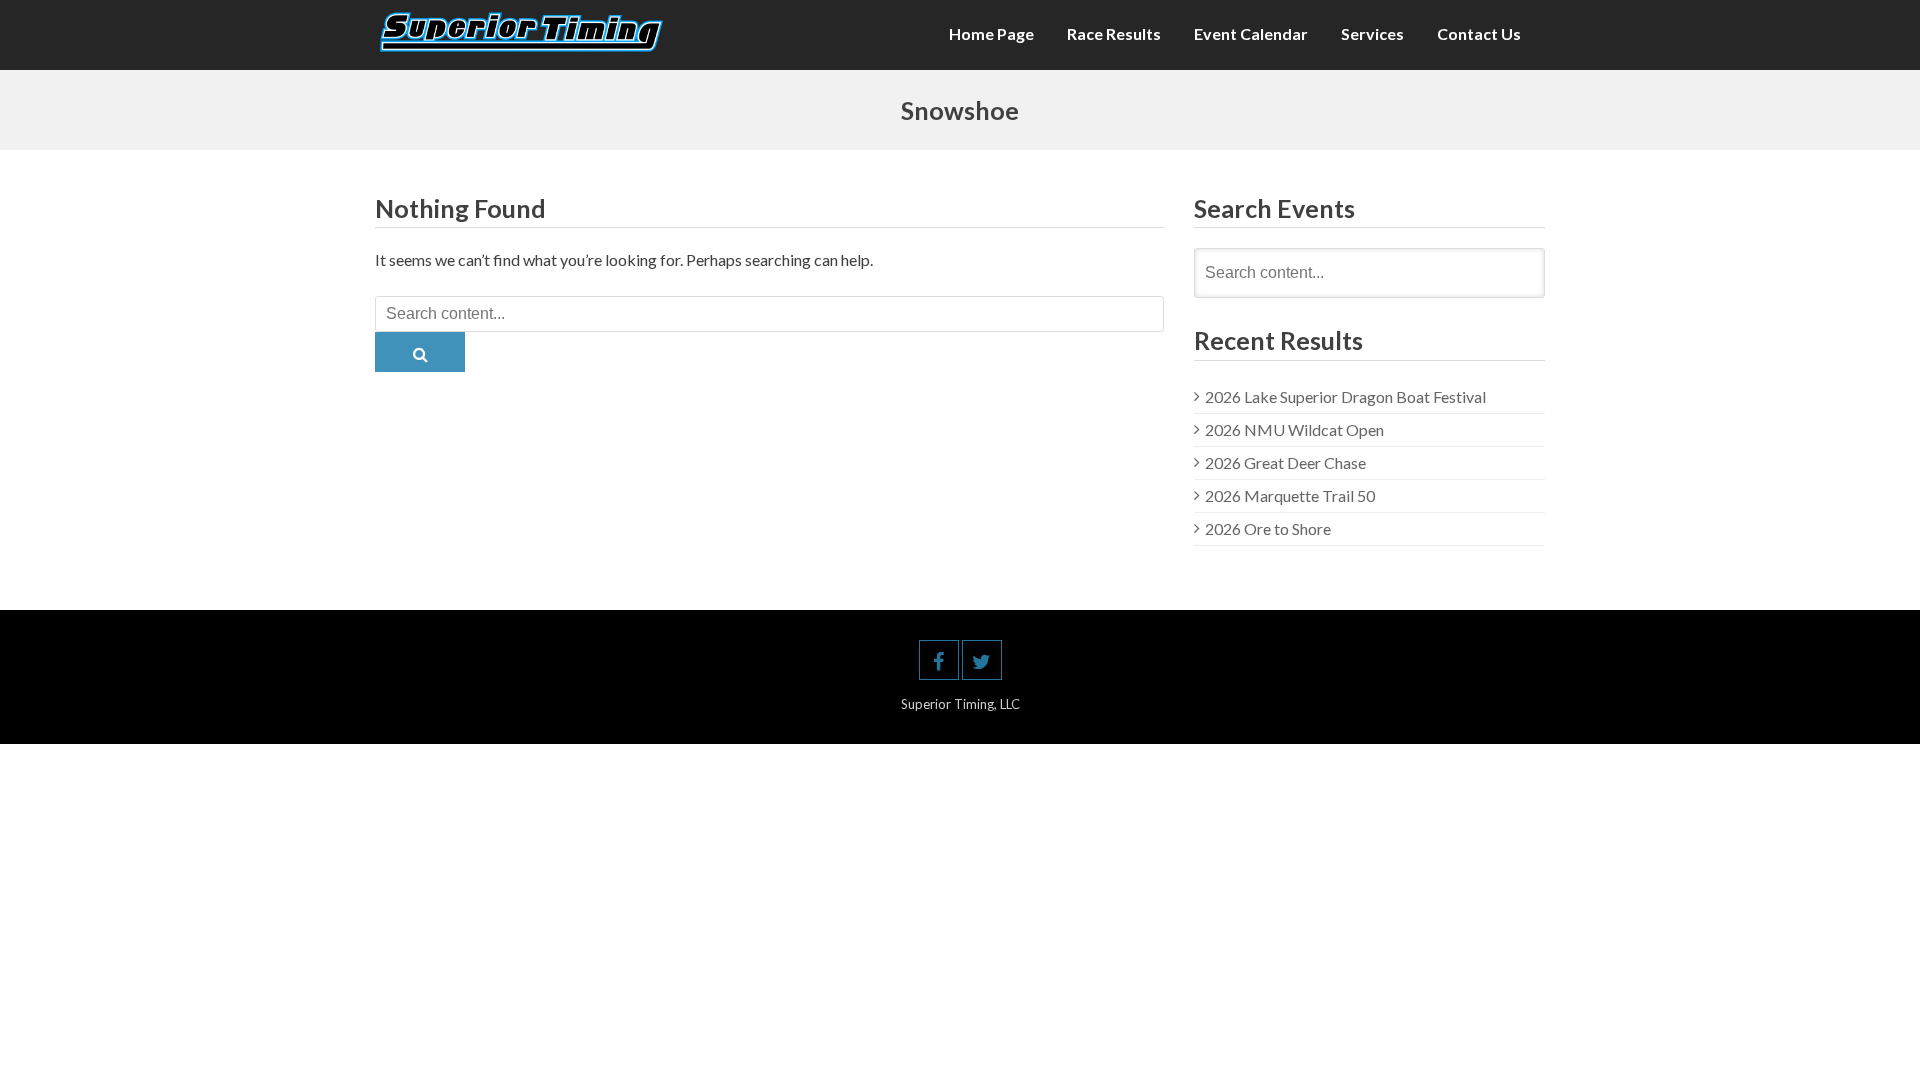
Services (1372, 33)
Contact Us (1479, 33)
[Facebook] (939, 660)
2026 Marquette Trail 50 (1290, 495)
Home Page (991, 33)
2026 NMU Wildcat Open (1294, 429)
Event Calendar (1251, 33)
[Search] (420, 352)
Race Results (1114, 33)
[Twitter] (982, 660)
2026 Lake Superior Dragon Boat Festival (1345, 396)
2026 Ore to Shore (1268, 528)
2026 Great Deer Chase (1285, 462)
